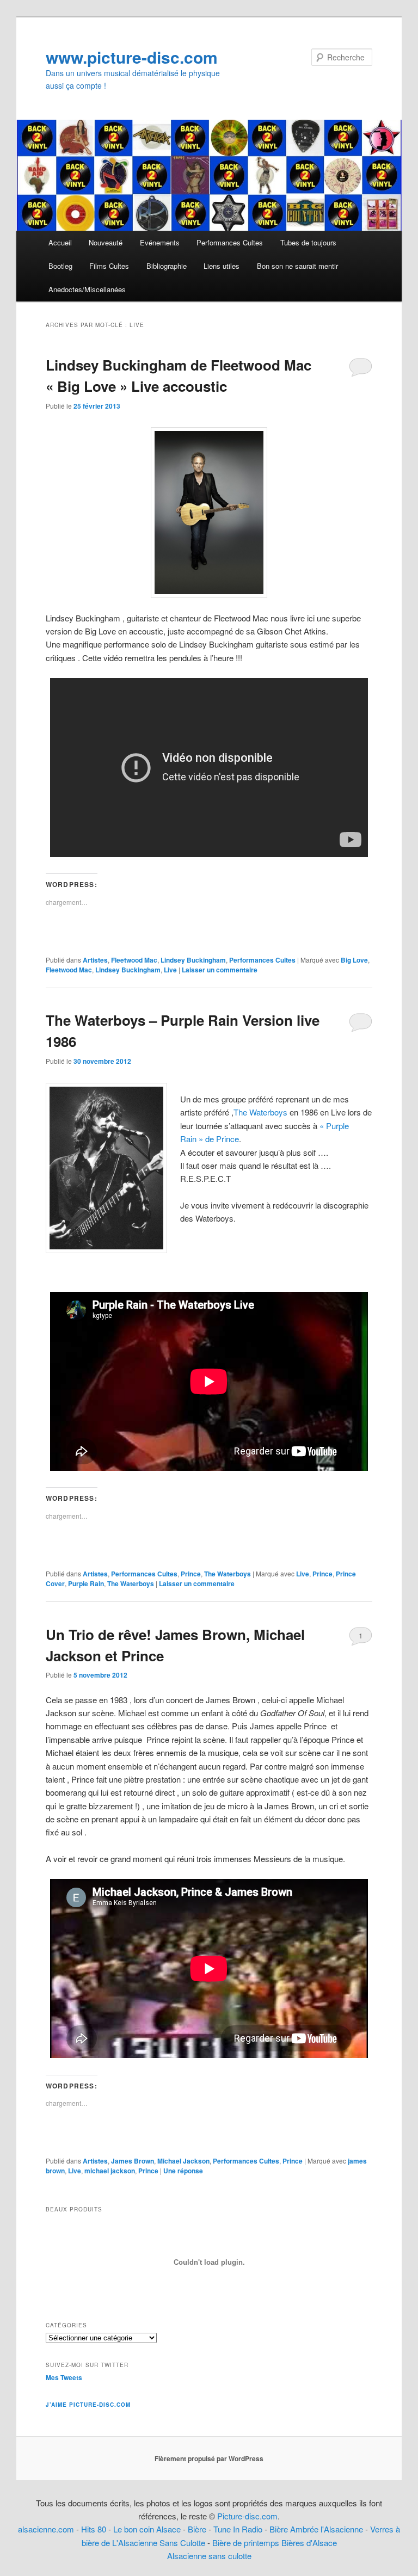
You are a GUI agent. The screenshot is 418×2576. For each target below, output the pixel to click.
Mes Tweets (64, 2377)
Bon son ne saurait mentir (297, 266)
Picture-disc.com (247, 2516)
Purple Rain (86, 1583)
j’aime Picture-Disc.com (88, 2405)
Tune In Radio (239, 2529)
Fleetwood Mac (134, 960)
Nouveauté (106, 242)
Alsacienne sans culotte (209, 2556)
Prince (191, 1574)
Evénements (160, 242)
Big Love (354, 960)
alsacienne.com (46, 2529)
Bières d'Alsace (309, 2543)
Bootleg (60, 266)
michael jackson (110, 2171)
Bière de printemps (246, 2543)
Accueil (60, 242)
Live (170, 970)
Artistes (95, 960)
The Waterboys (260, 1112)
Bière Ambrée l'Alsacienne (316, 2529)
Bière (197, 2529)
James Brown (133, 2161)
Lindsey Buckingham (193, 960)
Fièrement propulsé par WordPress (209, 2458)
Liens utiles (222, 266)
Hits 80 (94, 2529)
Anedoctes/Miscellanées (87, 289)
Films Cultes (109, 266)
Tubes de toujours (308, 242)
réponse (183, 2171)
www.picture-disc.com (132, 57)
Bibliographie (167, 266)
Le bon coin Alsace (147, 2529)
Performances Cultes (230, 242)
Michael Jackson (183, 2161)
